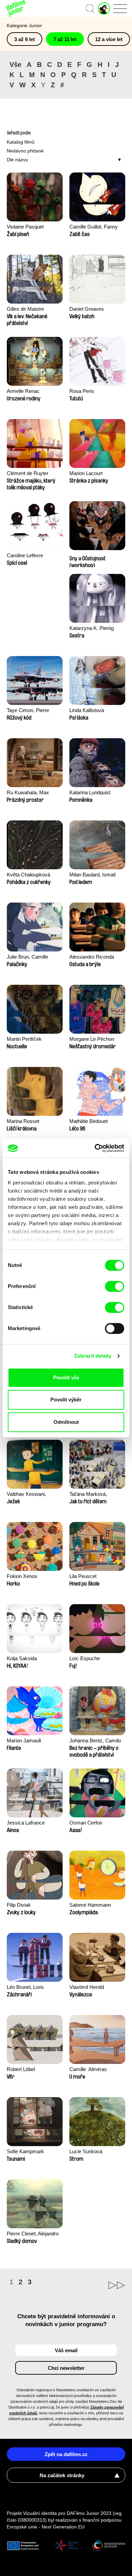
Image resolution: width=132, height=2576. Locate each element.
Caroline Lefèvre (25, 555)
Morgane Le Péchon (92, 1039)
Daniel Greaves (87, 309)
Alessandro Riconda (92, 957)
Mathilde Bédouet (89, 1121)
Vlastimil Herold (87, 1987)
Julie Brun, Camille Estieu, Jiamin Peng (29, 957)
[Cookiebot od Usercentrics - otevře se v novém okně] (95, 1148)
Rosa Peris (82, 391)
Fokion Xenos (22, 1576)
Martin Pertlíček (24, 1039)
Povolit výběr (66, 1400)
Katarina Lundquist (90, 792)
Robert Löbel (21, 2069)
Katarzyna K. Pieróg (92, 628)
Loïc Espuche (85, 1658)
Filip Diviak (19, 1905)
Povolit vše (66, 1377)
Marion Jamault (24, 1740)
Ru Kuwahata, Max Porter (28, 793)
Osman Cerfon (86, 1823)
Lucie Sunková (86, 2151)
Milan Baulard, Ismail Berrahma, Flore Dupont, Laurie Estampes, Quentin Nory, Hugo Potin (97, 875)
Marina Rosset (23, 1121)
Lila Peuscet (83, 1576)
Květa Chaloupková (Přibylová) (28, 875)
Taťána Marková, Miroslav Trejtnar (88, 1495)
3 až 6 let (25, 39)
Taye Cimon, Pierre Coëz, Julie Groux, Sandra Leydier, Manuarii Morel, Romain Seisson (34, 711)
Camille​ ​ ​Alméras (88, 2069)
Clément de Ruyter (28, 473)
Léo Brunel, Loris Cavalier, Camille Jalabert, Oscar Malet (31, 1988)
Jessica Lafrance (26, 1823)
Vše (15, 65)
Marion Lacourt (86, 473)
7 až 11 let (65, 39)
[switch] (115, 1286)
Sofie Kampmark (25, 2151)
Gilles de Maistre (25, 309)
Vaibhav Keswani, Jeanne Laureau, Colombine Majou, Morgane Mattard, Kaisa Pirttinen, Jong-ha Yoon (33, 1495)
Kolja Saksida (22, 1658)
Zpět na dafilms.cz (66, 2454)
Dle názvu (17, 160)
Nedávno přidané (25, 151)
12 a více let (109, 39)
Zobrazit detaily (93, 1356)
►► (96, 2285)
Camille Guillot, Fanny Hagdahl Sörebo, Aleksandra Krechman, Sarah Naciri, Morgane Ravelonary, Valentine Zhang (95, 227)
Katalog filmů (21, 142)
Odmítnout (66, 1422)
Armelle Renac (23, 391)
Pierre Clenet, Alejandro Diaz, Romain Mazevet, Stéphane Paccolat (33, 2234)
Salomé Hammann (90, 1905)
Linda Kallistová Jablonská (87, 711)
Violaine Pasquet (25, 227)
